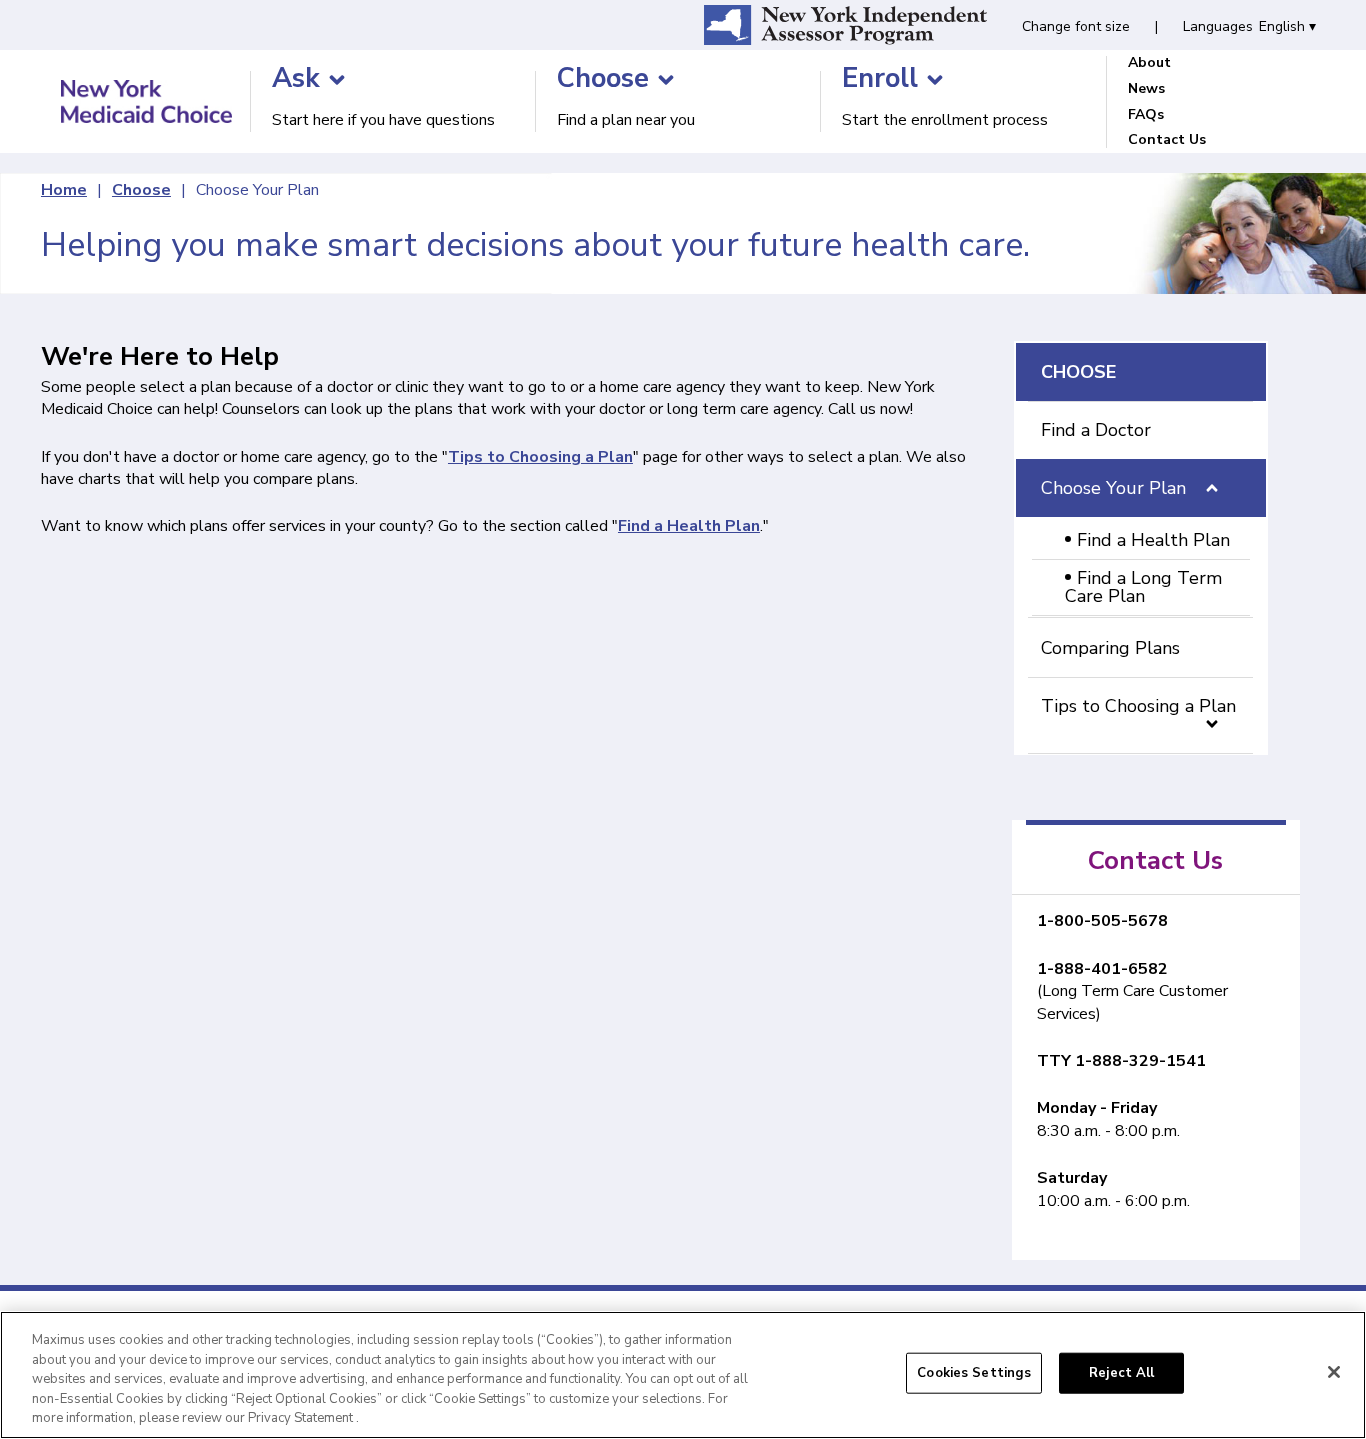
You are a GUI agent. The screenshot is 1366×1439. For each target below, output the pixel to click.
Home (64, 190)
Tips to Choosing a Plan (1138, 706)
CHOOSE (1078, 372)
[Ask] (337, 80)
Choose (141, 190)
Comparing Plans (1110, 648)
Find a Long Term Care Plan (1143, 587)
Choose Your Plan (257, 190)
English (1287, 26)
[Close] (1334, 1372)
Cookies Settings (974, 1373)
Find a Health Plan (1153, 540)
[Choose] (666, 80)
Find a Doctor (1096, 430)
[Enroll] (935, 80)
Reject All (1121, 1373)
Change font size (1076, 26)
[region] (683, 1375)
